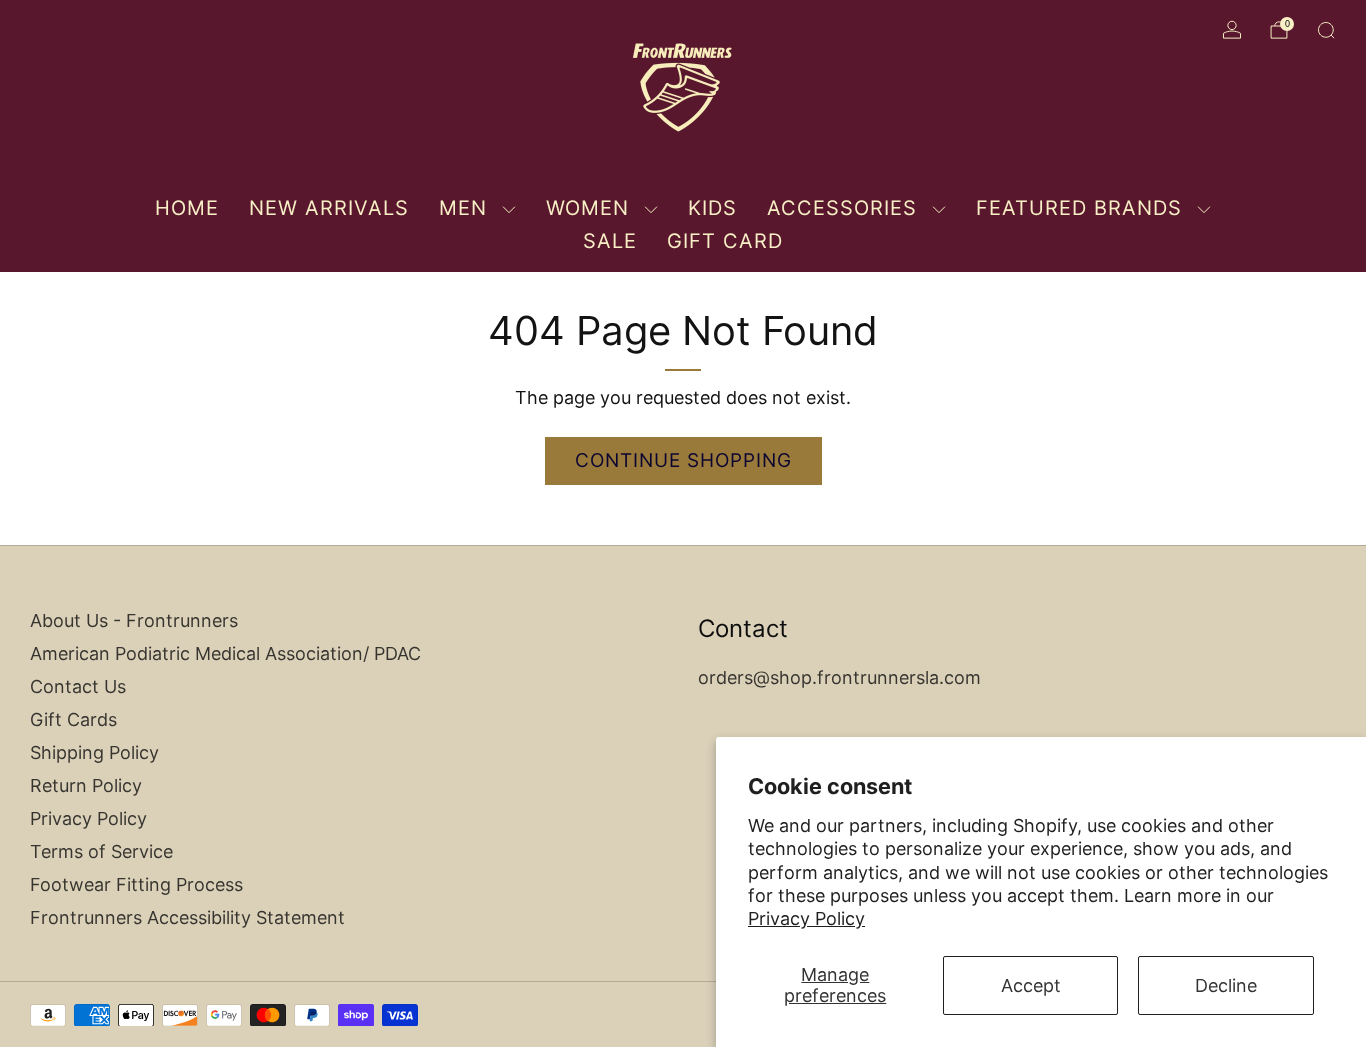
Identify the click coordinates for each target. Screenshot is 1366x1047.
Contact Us (78, 686)
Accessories (842, 208)
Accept (1031, 985)
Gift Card (725, 241)
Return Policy (86, 785)
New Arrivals (329, 208)
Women (587, 208)
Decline (1226, 985)
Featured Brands (1079, 208)
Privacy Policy (806, 918)
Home (187, 208)
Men (463, 208)
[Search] (1326, 30)
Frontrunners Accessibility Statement (187, 917)
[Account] (1232, 30)
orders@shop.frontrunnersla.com (839, 677)
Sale (610, 241)
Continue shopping (683, 460)
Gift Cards (73, 719)
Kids (712, 208)
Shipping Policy (94, 752)
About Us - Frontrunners (134, 620)
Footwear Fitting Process (136, 884)
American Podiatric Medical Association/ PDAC (225, 653)
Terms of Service (101, 851)
